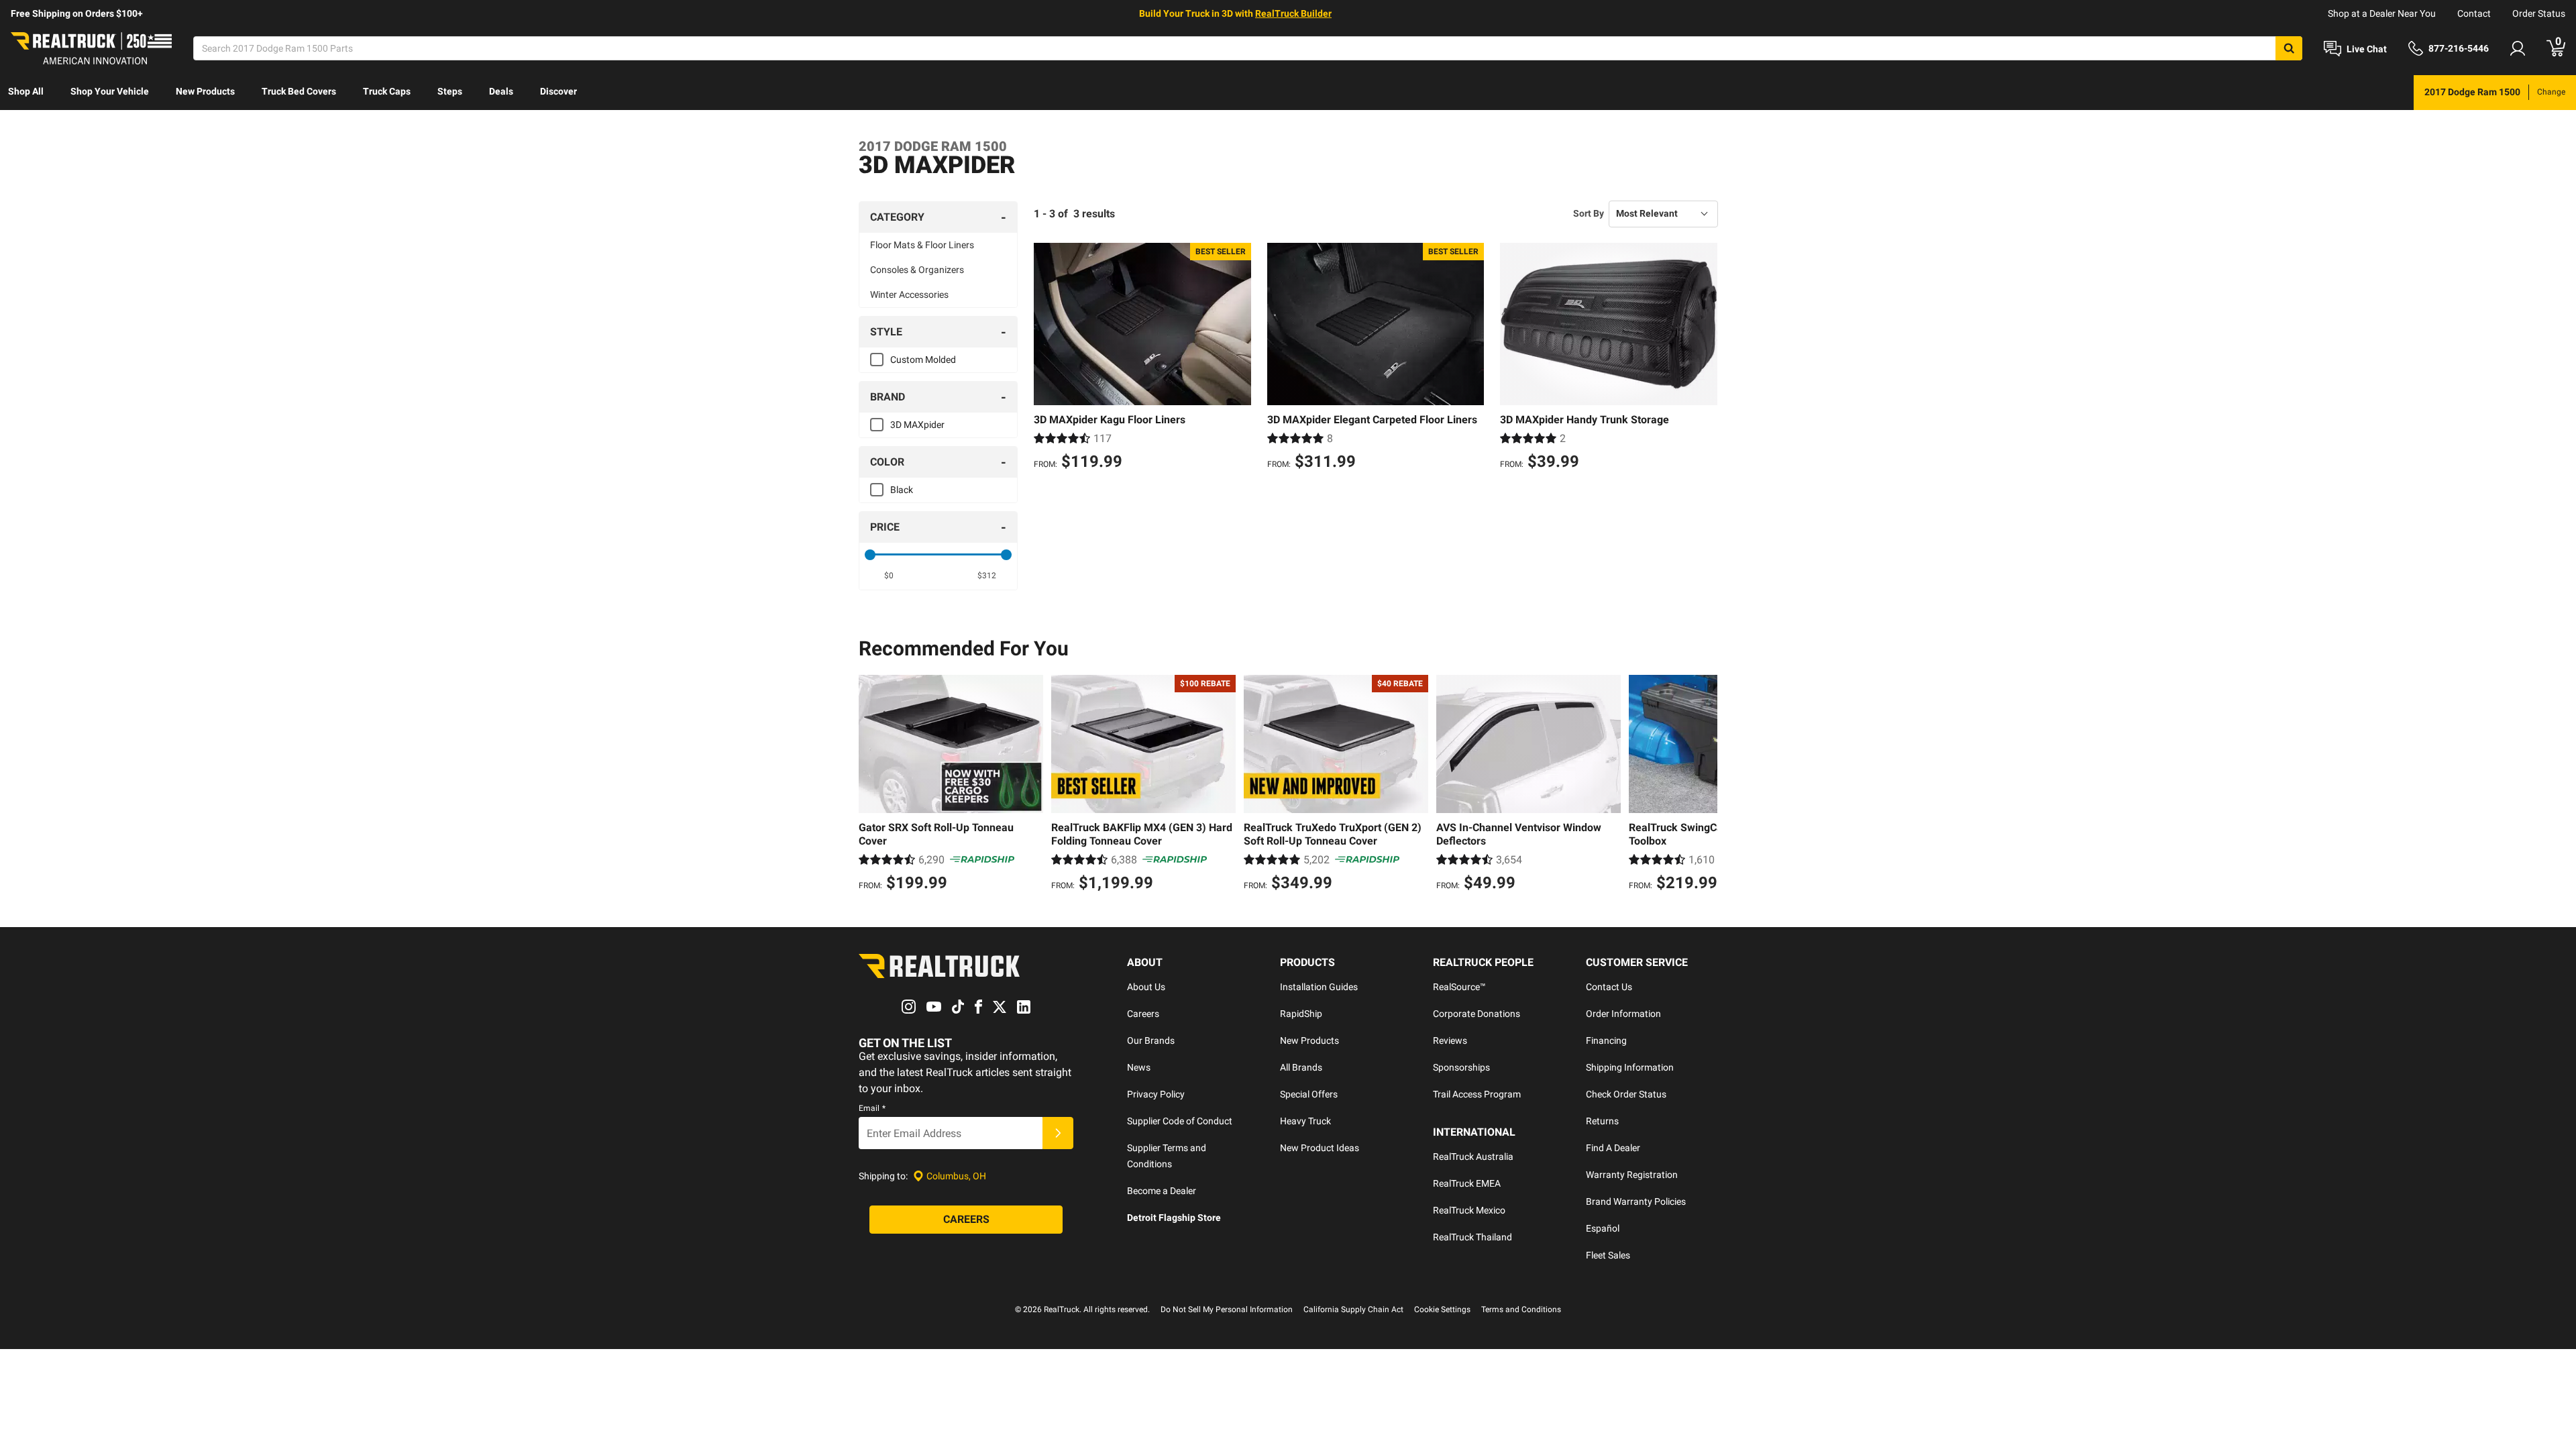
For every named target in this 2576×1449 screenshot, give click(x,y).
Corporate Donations (1477, 1014)
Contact (2474, 13)
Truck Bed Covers (299, 91)
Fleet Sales (1608, 1255)
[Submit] (1058, 1133)
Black (902, 490)
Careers (1143, 1014)
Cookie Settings (1442, 1309)
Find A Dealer (1613, 1148)
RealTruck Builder (1293, 13)
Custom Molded (923, 360)
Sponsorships (1461, 1067)
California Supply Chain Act (1353, 1309)
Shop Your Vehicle (110, 91)
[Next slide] (1704, 785)
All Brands (1301, 1067)
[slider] (870, 555)
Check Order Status (1626, 1094)
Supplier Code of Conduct (1180, 1121)
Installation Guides (1319, 987)
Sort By (1589, 213)
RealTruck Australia (1473, 1157)
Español (1603, 1228)
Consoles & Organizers (917, 270)
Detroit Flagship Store (1174, 1218)
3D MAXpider (917, 425)
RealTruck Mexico (1469, 1210)
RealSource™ (1459, 987)
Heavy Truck (1305, 1121)
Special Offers (1309, 1094)
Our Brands (1151, 1040)
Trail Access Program (1477, 1094)
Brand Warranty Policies (1636, 1201)
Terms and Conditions (1521, 1309)
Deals (501, 91)
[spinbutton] (889, 576)
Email (872, 1108)
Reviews (1450, 1040)
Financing (1606, 1040)
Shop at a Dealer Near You (2382, 13)
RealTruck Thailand (1472, 1237)
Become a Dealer (1162, 1191)
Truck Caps (387, 91)
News (1139, 1067)
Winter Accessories (909, 294)
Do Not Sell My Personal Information (1227, 1309)
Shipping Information (1630, 1067)
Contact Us (1609, 987)
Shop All (26, 91)
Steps (450, 91)
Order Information (1623, 1014)
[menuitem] (26, 93)
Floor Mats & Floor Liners (922, 245)
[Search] (2289, 48)
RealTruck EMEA (1467, 1183)
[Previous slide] (872, 785)
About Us (1146, 987)
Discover (558, 91)
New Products (205, 91)
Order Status (2539, 13)
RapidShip (1301, 1014)
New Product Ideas (1320, 1148)
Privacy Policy (1156, 1094)
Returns (1602, 1121)
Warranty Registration (1632, 1175)
